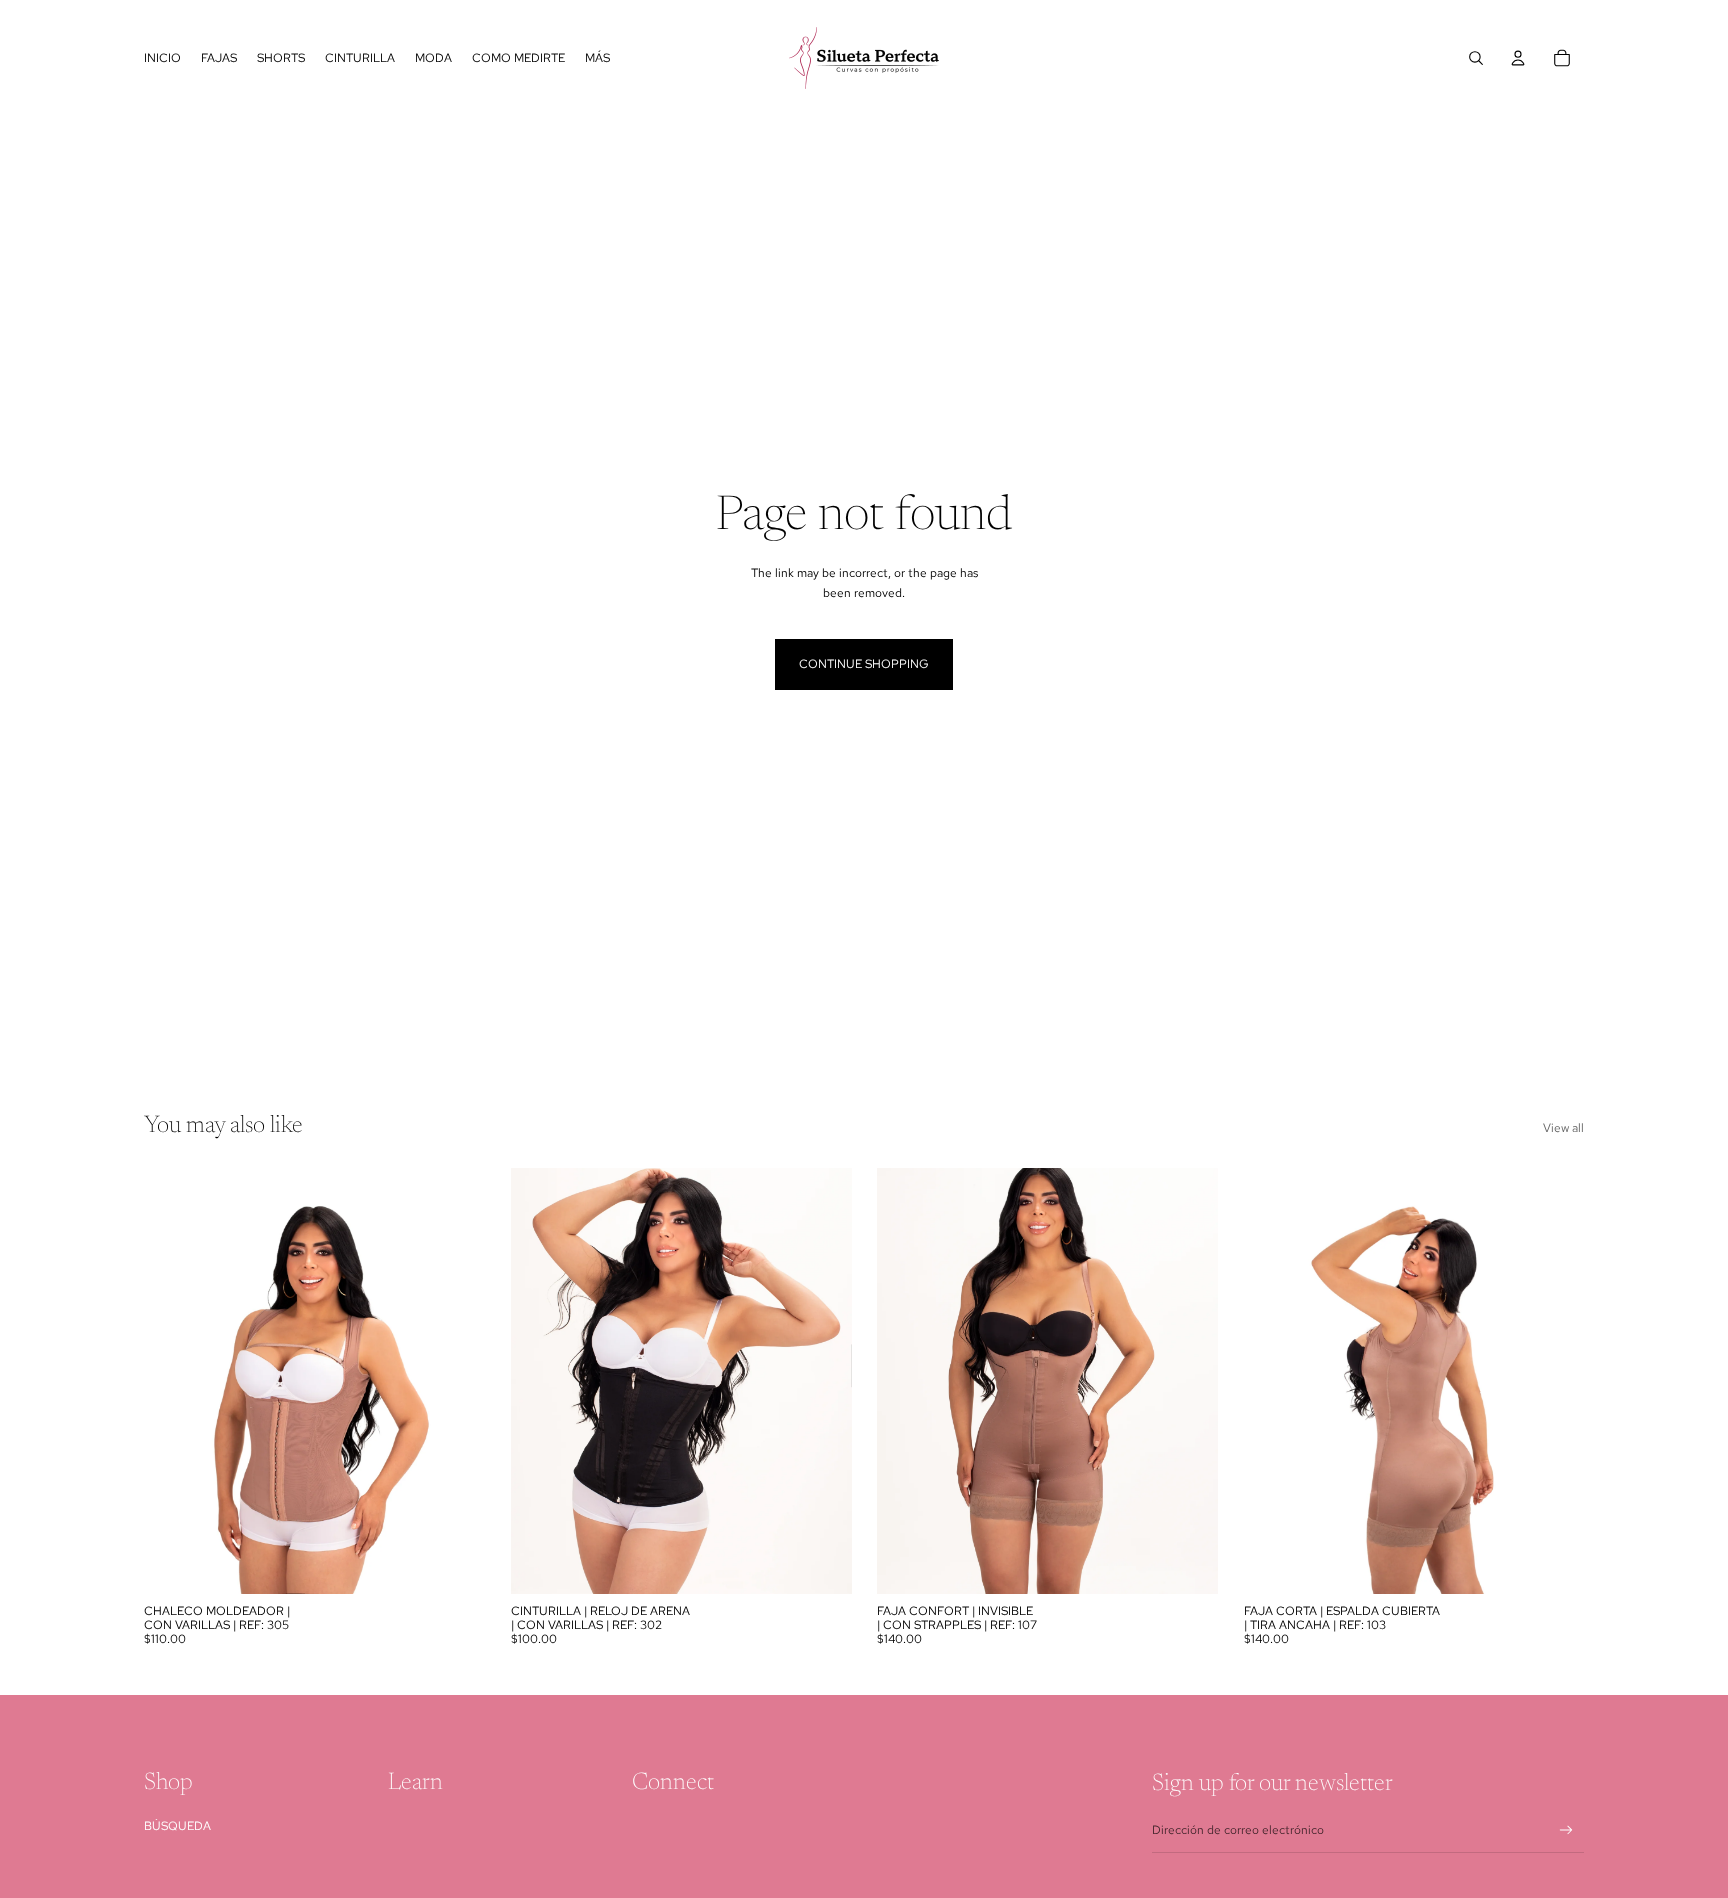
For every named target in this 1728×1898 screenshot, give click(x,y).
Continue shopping (864, 664)
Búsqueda (177, 1826)
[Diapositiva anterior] (174, 1381)
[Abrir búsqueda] (1476, 58)
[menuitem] (597, 58)
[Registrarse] (1566, 1830)
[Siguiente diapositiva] (455, 1381)
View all (1563, 1128)
